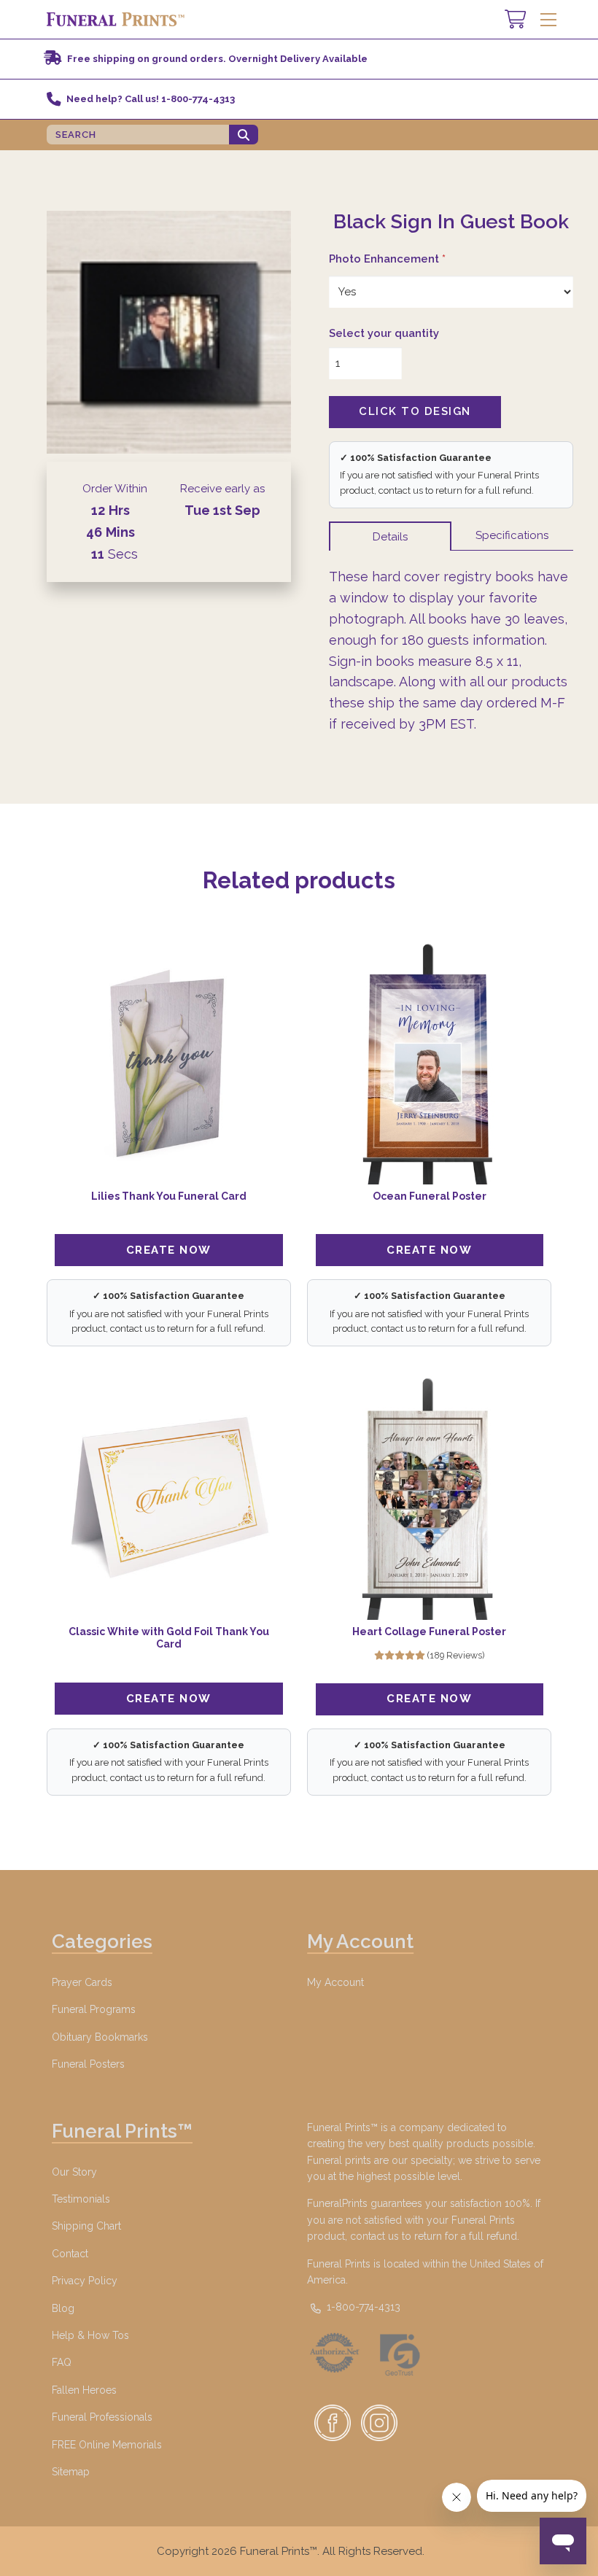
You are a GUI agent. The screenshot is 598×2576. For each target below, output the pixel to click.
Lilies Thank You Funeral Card (169, 1196)
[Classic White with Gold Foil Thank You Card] (169, 1498)
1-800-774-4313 (362, 2307)
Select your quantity (384, 333)
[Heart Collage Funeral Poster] (429, 1498)
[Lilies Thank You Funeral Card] (169, 1063)
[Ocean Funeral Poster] (429, 1063)
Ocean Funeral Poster (430, 1196)
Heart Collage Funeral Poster (429, 1632)
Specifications (512, 535)
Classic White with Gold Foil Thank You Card (169, 1638)
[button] (548, 19)
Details (390, 537)
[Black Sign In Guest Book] (169, 332)
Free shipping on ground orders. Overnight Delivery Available (217, 59)
